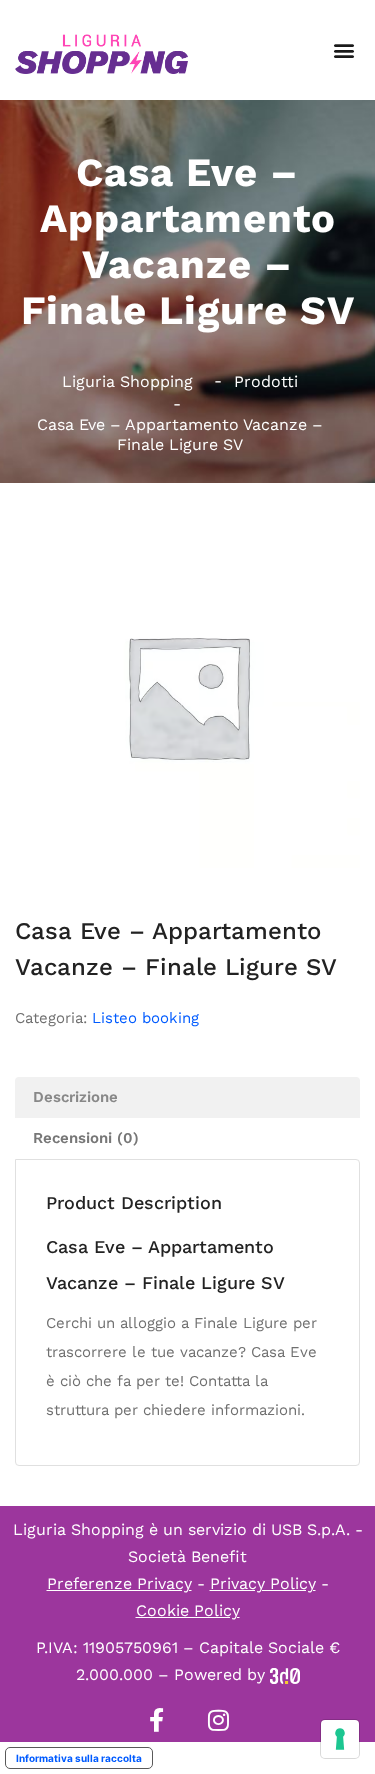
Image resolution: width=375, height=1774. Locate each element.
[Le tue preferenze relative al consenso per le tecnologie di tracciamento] (340, 1739)
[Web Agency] (285, 1674)
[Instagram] (219, 1720)
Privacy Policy (263, 1583)
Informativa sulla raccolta (79, 1758)
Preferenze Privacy (119, 1583)
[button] (343, 50)
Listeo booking (145, 1018)
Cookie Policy (188, 1610)
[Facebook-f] (157, 1720)
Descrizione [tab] (75, 1097)
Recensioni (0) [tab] (86, 1138)
